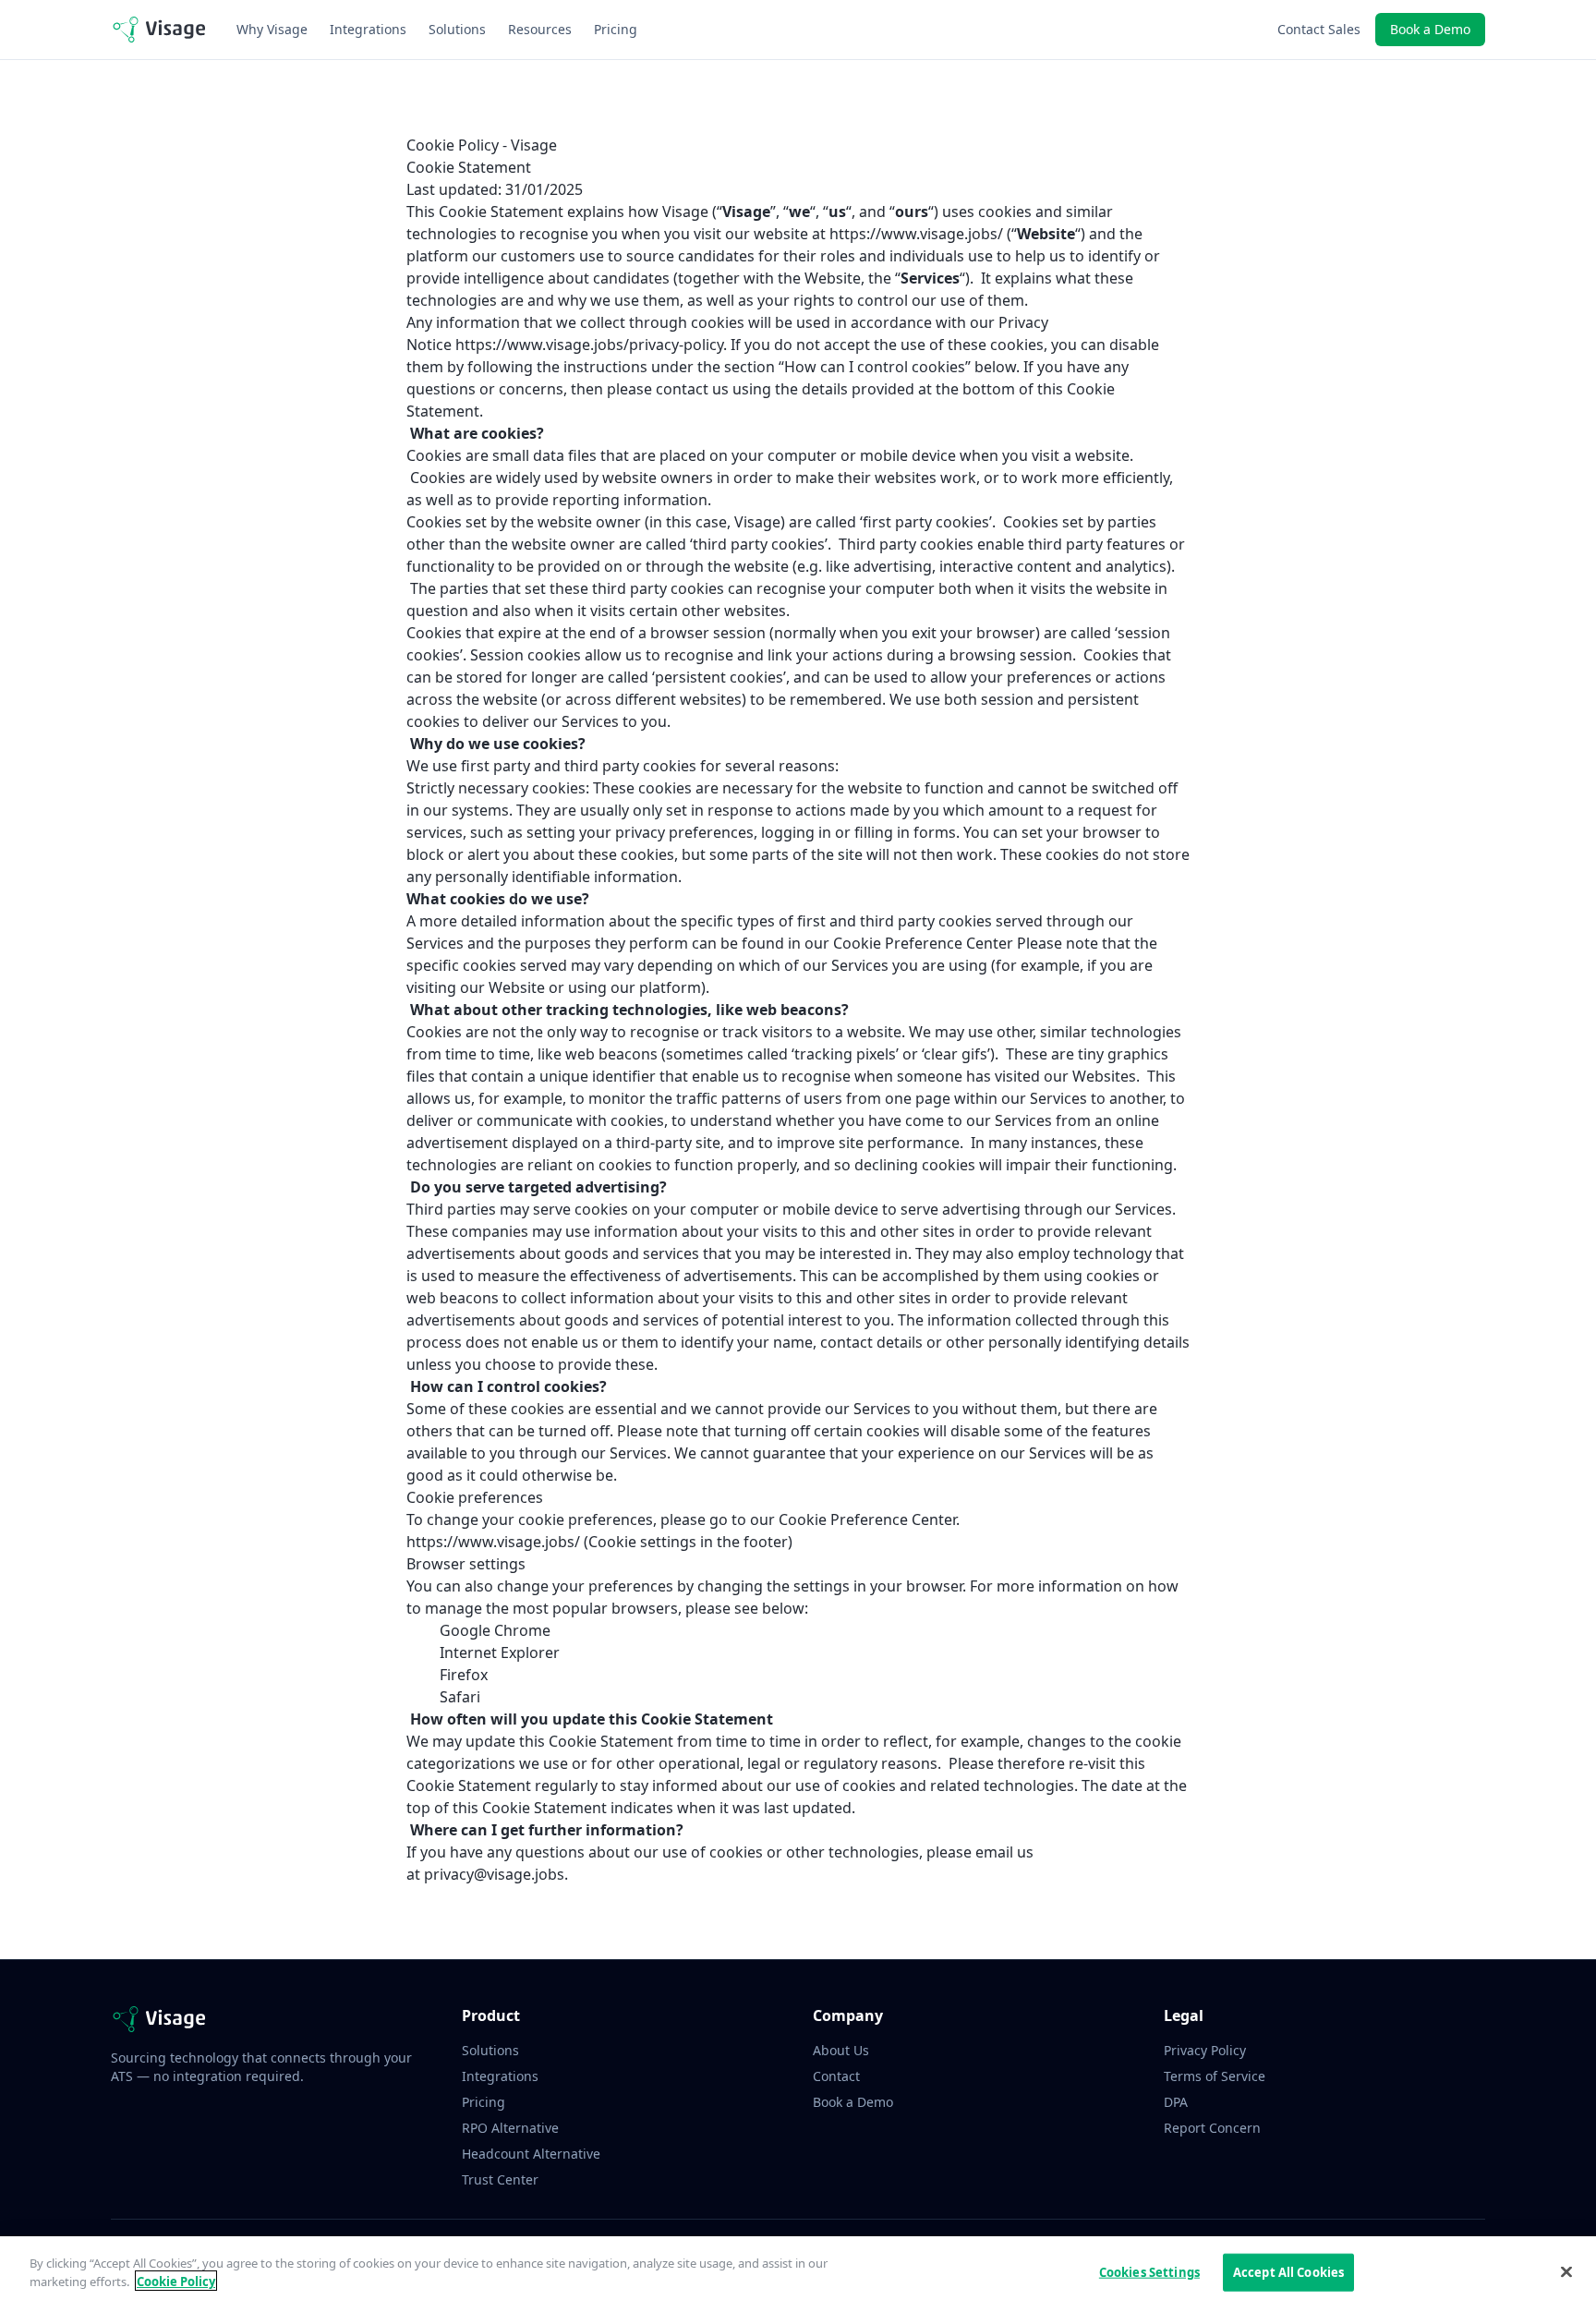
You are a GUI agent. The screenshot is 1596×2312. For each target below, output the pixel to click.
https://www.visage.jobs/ (916, 234)
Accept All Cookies (1288, 2272)
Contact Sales (1319, 29)
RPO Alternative (510, 2128)
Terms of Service (1215, 2076)
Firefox (464, 1675)
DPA (1176, 2102)
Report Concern (1212, 2128)
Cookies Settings (1149, 2272)
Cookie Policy (176, 2281)
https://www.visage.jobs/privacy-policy (589, 345)
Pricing (616, 29)
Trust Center (500, 2179)
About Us (841, 2050)
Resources (540, 29)
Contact (836, 2076)
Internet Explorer (500, 1652)
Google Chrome (495, 1630)
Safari (460, 1697)
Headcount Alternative (531, 2154)
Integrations (368, 29)
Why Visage (272, 29)
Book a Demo (1430, 29)
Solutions (457, 29)
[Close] (1566, 2271)
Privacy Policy (1205, 2050)
